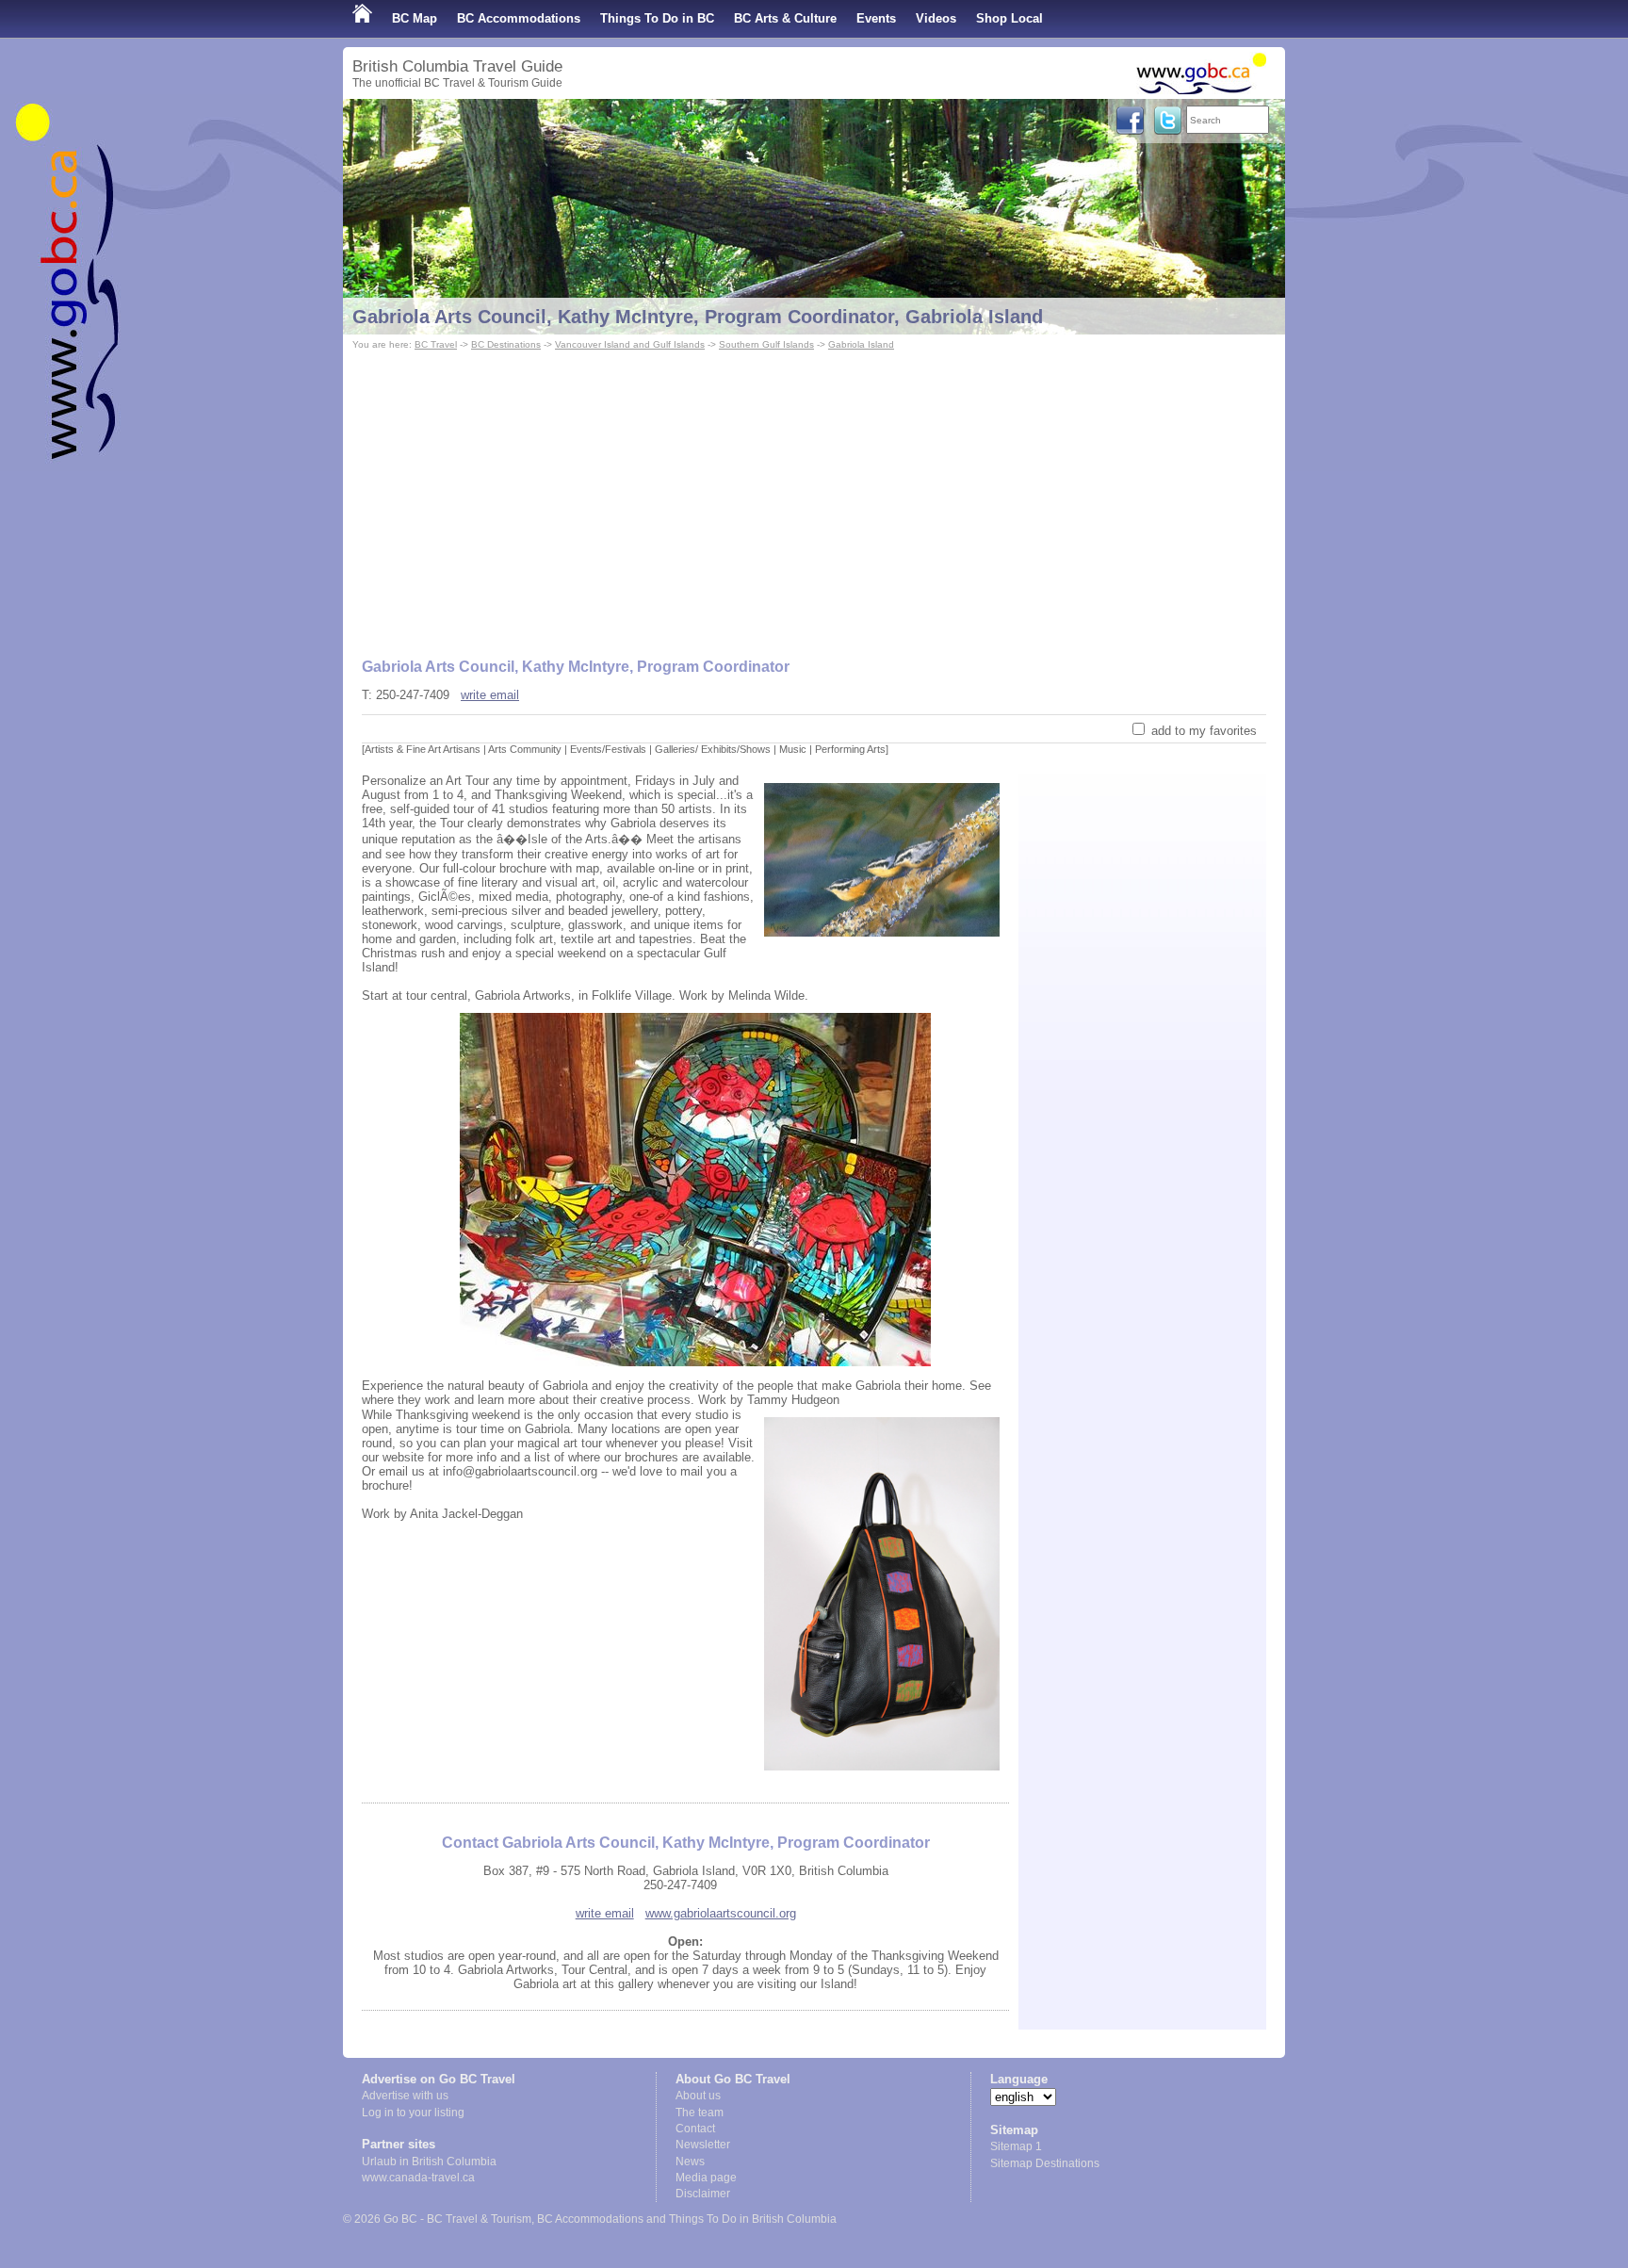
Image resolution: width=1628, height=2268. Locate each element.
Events (876, 18)
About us (698, 2096)
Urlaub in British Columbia (429, 2162)
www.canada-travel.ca (418, 2178)
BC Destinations (506, 344)
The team (700, 2113)
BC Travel (436, 344)
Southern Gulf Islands (766, 344)
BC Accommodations (519, 18)
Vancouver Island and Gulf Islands (630, 344)
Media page (706, 2178)
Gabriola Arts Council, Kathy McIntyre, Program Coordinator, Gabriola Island (698, 317)
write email (490, 695)
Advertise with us (405, 2096)
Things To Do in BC (657, 18)
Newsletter (703, 2145)
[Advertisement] (814, 496)
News (690, 2162)
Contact (695, 2129)
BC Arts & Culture (785, 18)
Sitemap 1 (1016, 2146)
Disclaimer (703, 2194)
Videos (936, 18)
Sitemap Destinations (1045, 2163)
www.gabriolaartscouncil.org (721, 1913)
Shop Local (1009, 18)
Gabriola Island (861, 344)
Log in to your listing (413, 2113)
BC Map (415, 18)
